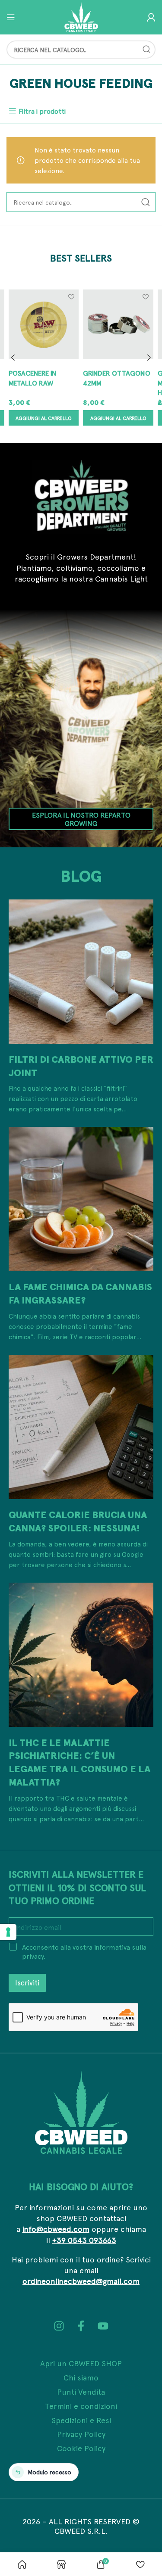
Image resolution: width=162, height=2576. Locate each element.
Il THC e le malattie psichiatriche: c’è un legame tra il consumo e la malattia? (79, 1762)
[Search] (146, 50)
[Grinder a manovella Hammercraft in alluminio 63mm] (118, 324)
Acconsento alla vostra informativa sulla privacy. (84, 1951)
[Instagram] (59, 2326)
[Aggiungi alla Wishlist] (71, 297)
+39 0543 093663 (84, 2240)
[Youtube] (103, 2326)
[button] (44, 418)
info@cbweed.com (56, 2229)
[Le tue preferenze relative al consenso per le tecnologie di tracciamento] (8, 1932)
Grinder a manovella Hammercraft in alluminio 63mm (111, 387)
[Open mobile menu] (11, 17)
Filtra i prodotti (42, 111)
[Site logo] (81, 16)
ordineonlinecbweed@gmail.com (81, 2281)
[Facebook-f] (81, 2326)
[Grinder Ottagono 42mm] (44, 324)
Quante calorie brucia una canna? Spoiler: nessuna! (78, 1521)
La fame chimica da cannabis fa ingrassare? (80, 1293)
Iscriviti (27, 1982)
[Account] (151, 17)
